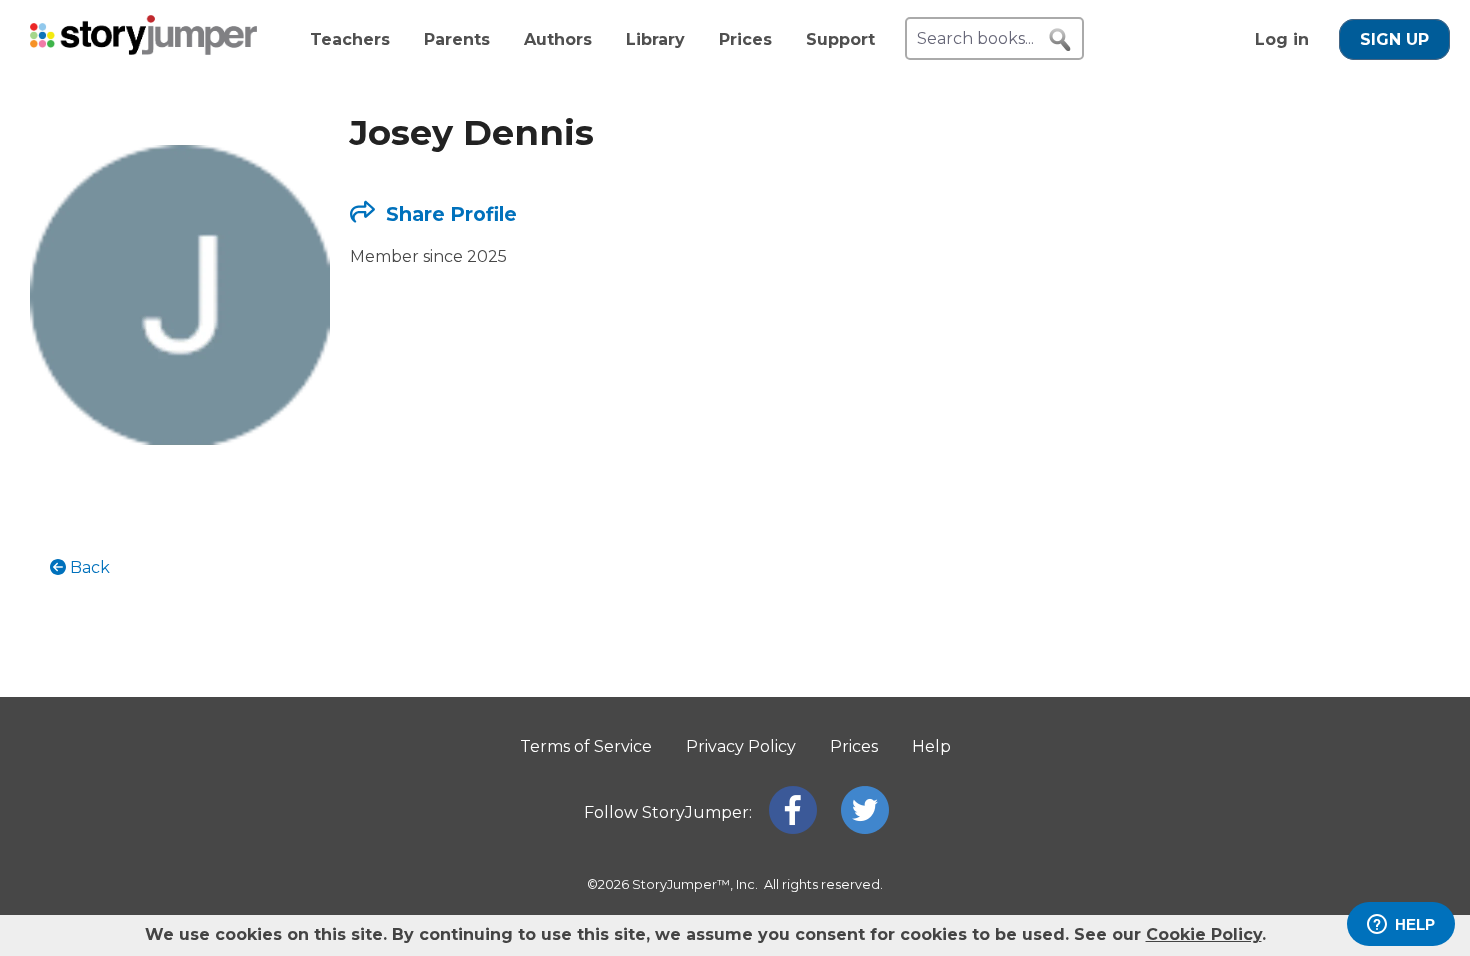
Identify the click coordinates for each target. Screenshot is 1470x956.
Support (840, 39)
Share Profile (449, 214)
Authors (558, 39)
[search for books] (1060, 40)
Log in (1282, 39)
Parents (457, 39)
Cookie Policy (1204, 934)
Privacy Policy (741, 746)
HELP (1415, 924)
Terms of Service (586, 746)
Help (931, 746)
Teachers (350, 39)
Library (655, 39)
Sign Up (1394, 39)
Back (88, 567)
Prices (745, 39)
